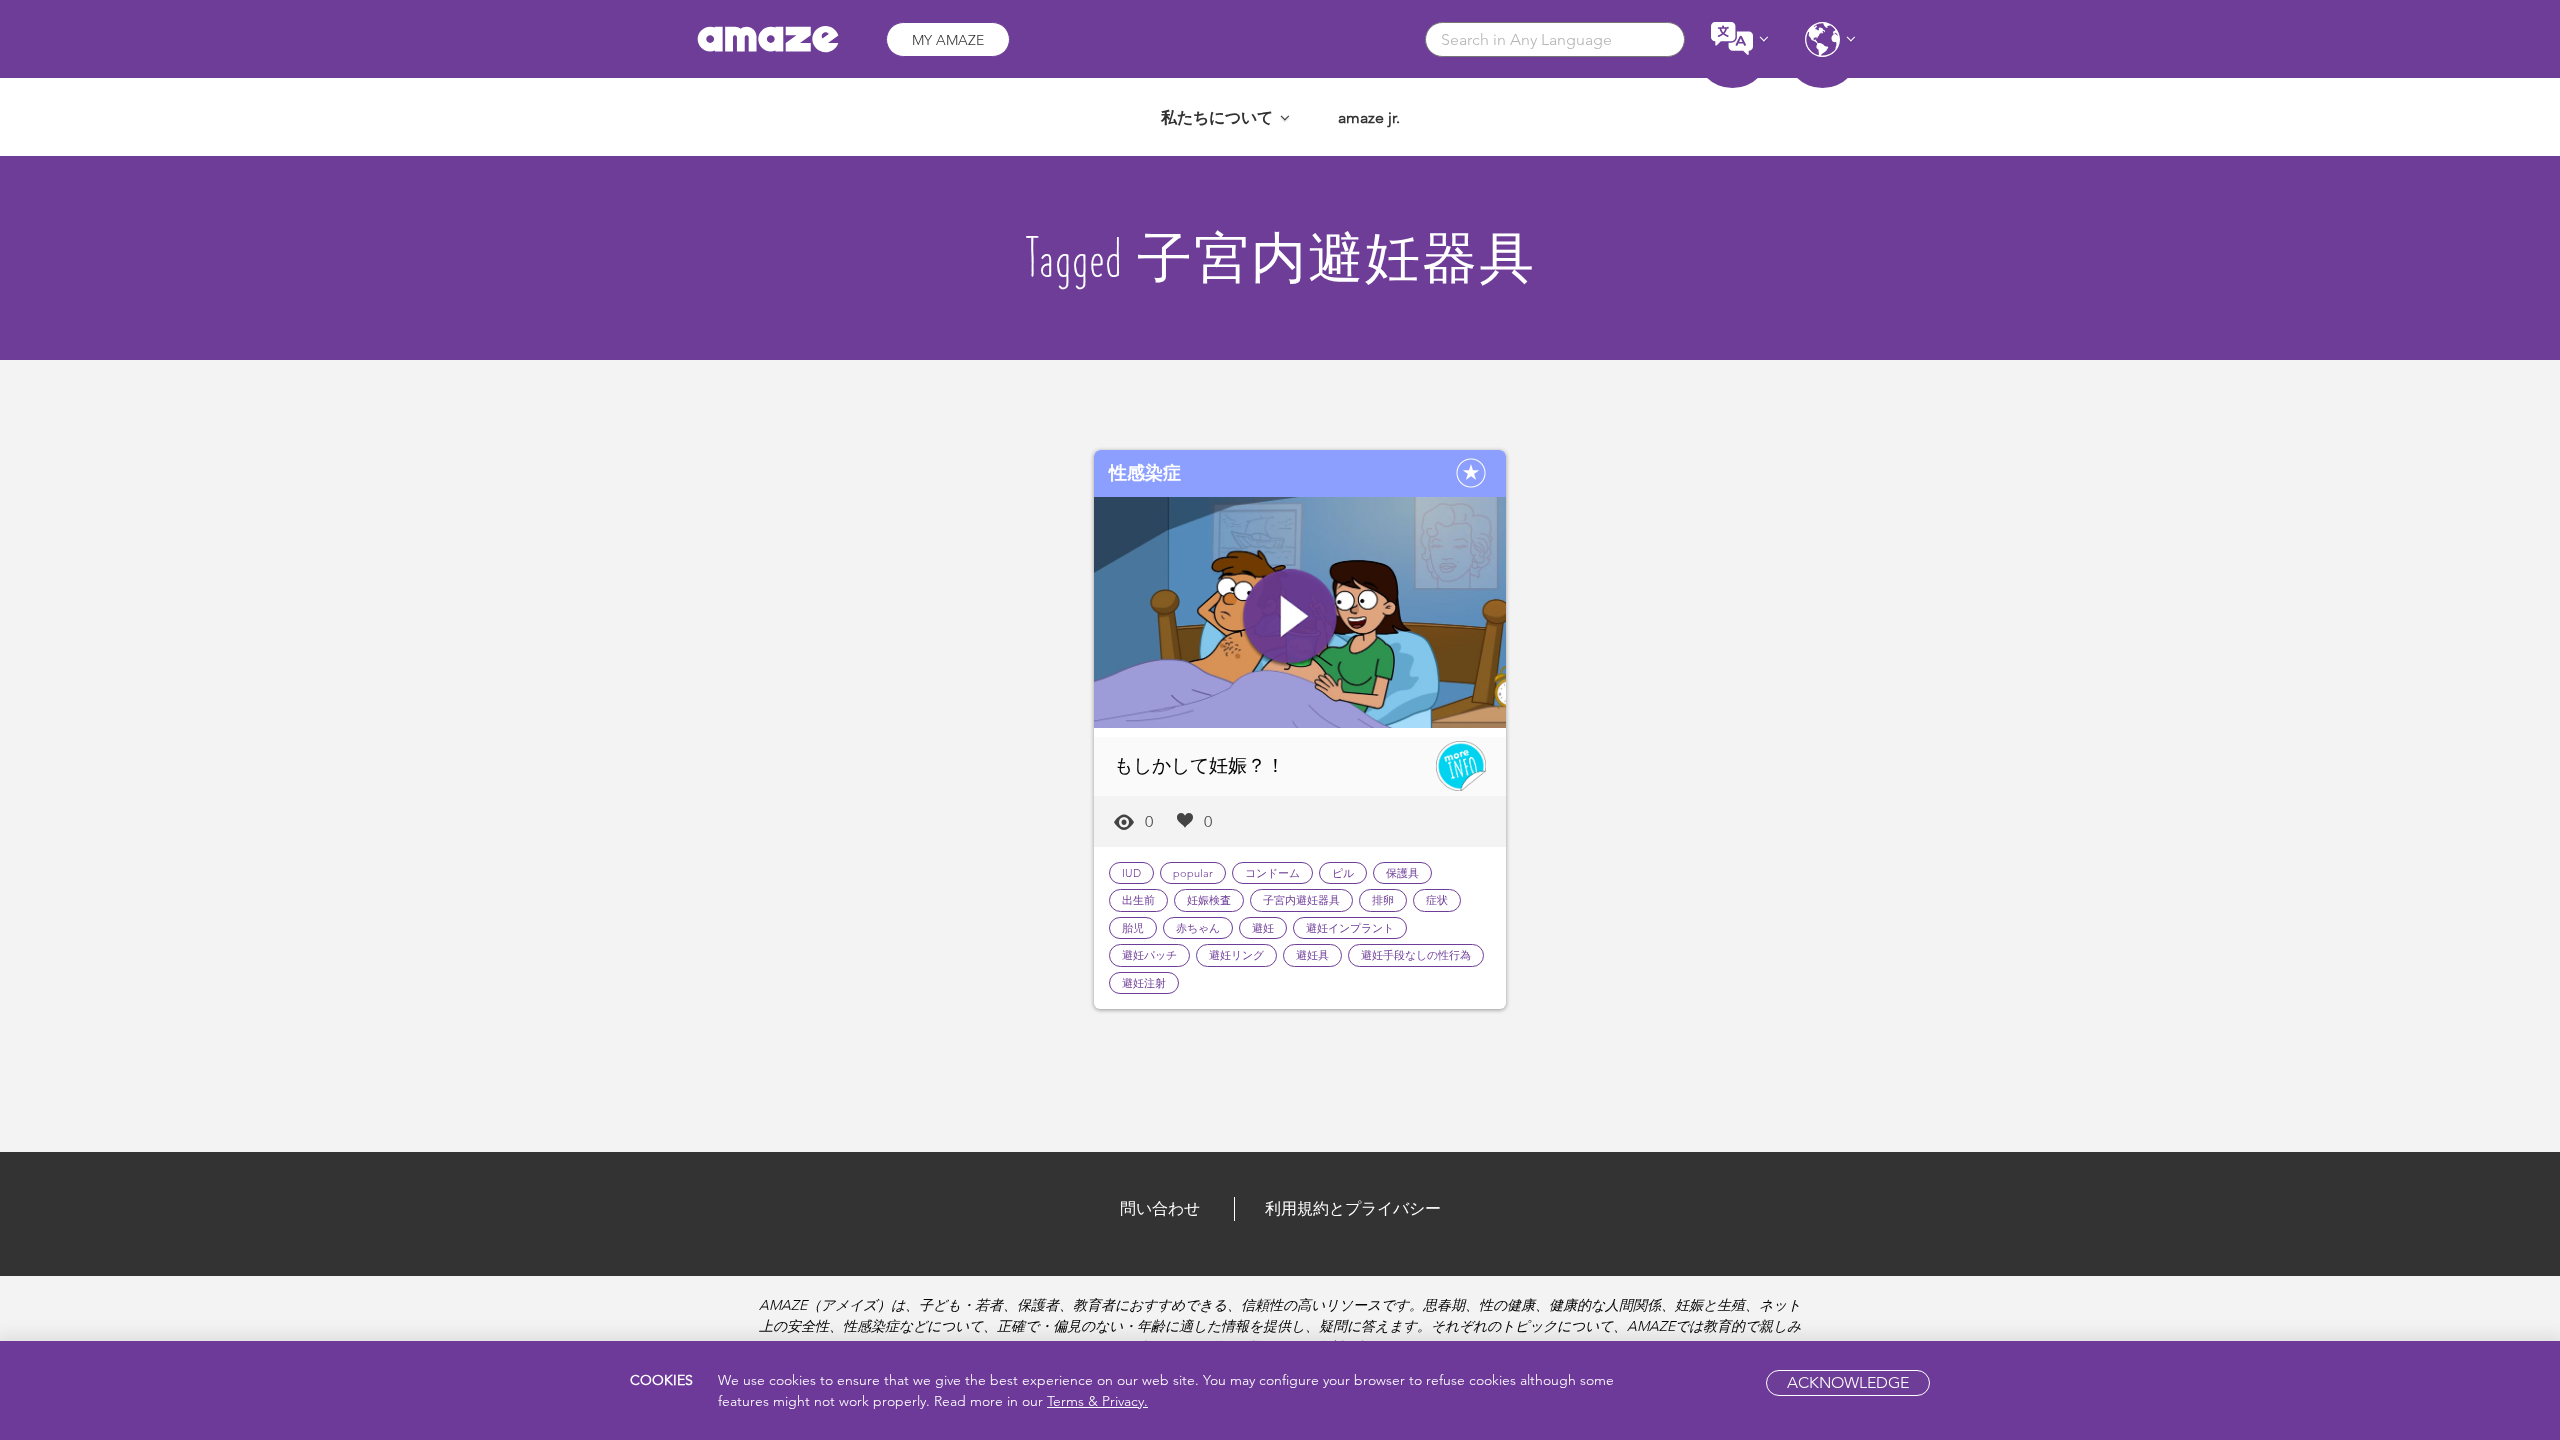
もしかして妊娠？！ (1199, 765)
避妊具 (1312, 955)
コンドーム (1272, 873)
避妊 (1263, 928)
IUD (1131, 873)
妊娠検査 (1209, 900)
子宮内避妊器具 (1301, 900)
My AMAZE (948, 40)
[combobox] (1555, 39)
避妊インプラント (1350, 928)
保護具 (1402, 873)
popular (1193, 873)
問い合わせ (1160, 1208)
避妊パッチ (1149, 955)
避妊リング (1236, 955)
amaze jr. (1369, 117)
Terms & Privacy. (1097, 1401)
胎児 (1133, 928)
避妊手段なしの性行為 (1416, 955)
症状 (1437, 900)
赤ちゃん (1198, 928)
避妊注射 (1144, 983)
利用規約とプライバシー (1353, 1208)
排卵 (1383, 900)
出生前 (1138, 900)
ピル (1343, 873)
